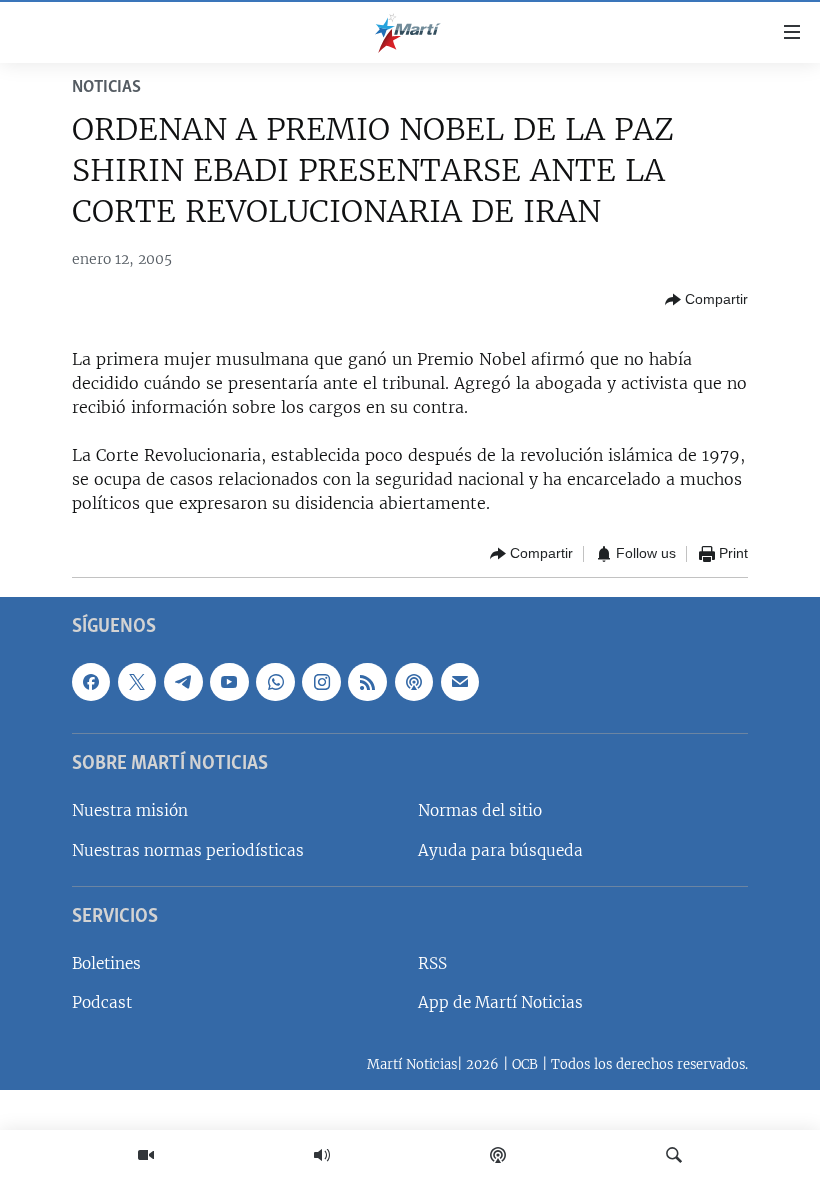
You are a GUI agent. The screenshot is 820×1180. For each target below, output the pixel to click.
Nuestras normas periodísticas (188, 849)
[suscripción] (460, 681)
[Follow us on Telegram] (183, 681)
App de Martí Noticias (500, 1002)
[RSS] (367, 681)
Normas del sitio (480, 810)
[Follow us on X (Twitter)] (137, 681)
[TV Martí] (146, 1155)
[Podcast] (498, 1155)
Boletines (106, 963)
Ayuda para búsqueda (500, 849)
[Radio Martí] (322, 1155)
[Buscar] (674, 1155)
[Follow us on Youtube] (229, 681)
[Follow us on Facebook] (91, 681)
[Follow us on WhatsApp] (275, 681)
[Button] (706, 300)
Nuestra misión (130, 810)
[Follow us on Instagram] (321, 681)
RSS (432, 963)
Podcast (102, 1002)
